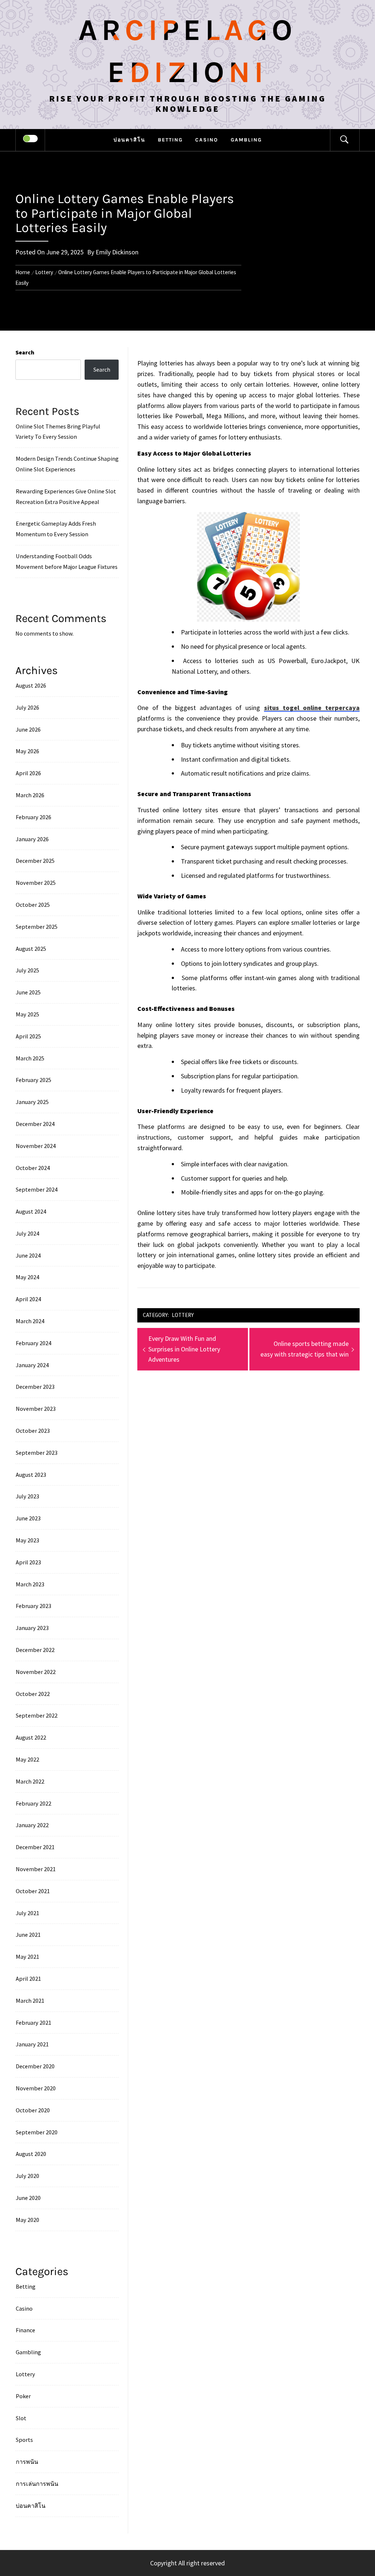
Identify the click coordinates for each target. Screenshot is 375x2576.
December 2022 (35, 1650)
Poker (23, 2396)
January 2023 (32, 1628)
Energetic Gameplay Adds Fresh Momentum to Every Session (56, 529)
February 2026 (34, 817)
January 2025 (32, 1102)
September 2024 (37, 1189)
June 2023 (28, 1518)
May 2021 (27, 1957)
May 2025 (27, 1014)
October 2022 (33, 1694)
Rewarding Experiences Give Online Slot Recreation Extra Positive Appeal (66, 496)
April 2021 (28, 1979)
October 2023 (33, 1431)
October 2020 (33, 2110)
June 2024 (28, 1255)
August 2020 (31, 2154)
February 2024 (34, 1343)
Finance (25, 2330)
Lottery (183, 1315)
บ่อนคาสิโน (129, 140)
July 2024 (27, 1233)
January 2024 (32, 1365)
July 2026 (27, 707)
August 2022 (31, 1737)
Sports (24, 2440)
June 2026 (28, 729)
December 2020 (35, 2066)
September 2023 (37, 1453)
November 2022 (36, 1672)
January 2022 (32, 1825)
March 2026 (30, 795)
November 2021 (36, 1869)
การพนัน (27, 2462)
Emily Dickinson (117, 252)
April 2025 (28, 1036)
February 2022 (34, 1803)
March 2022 (30, 1781)
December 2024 (35, 1124)
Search (25, 352)
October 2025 (33, 905)
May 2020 (27, 2220)
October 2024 (33, 1168)
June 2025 (28, 992)
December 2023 (35, 1387)
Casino (207, 140)
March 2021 (30, 2001)
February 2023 (34, 1606)
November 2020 (36, 2088)
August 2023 (31, 1475)
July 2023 (27, 1496)
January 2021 (32, 2044)
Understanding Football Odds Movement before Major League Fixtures (67, 561)
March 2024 (30, 1321)
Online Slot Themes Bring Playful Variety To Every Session (58, 432)
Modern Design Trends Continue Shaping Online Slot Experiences (67, 464)
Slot (21, 2418)
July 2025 (27, 970)
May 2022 (27, 1759)
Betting (170, 140)
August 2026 (31, 685)
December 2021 (35, 1847)
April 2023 (28, 1562)
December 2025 (35, 861)
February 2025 (34, 1080)
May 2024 (27, 1277)
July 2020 (27, 2176)
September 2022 (37, 1715)
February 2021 (34, 2023)
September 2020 (37, 2132)
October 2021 (33, 1891)
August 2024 (31, 1211)
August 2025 (31, 949)
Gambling (246, 140)
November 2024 (36, 1146)
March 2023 (30, 1584)
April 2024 (28, 1299)
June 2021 (28, 1935)
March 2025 (30, 1058)
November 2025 (36, 883)
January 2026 (32, 839)
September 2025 (37, 927)
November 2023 (36, 1409)
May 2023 (27, 1540)
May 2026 (27, 751)
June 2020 (28, 2198)
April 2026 (28, 773)
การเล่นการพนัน (37, 2484)
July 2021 (27, 1913)
